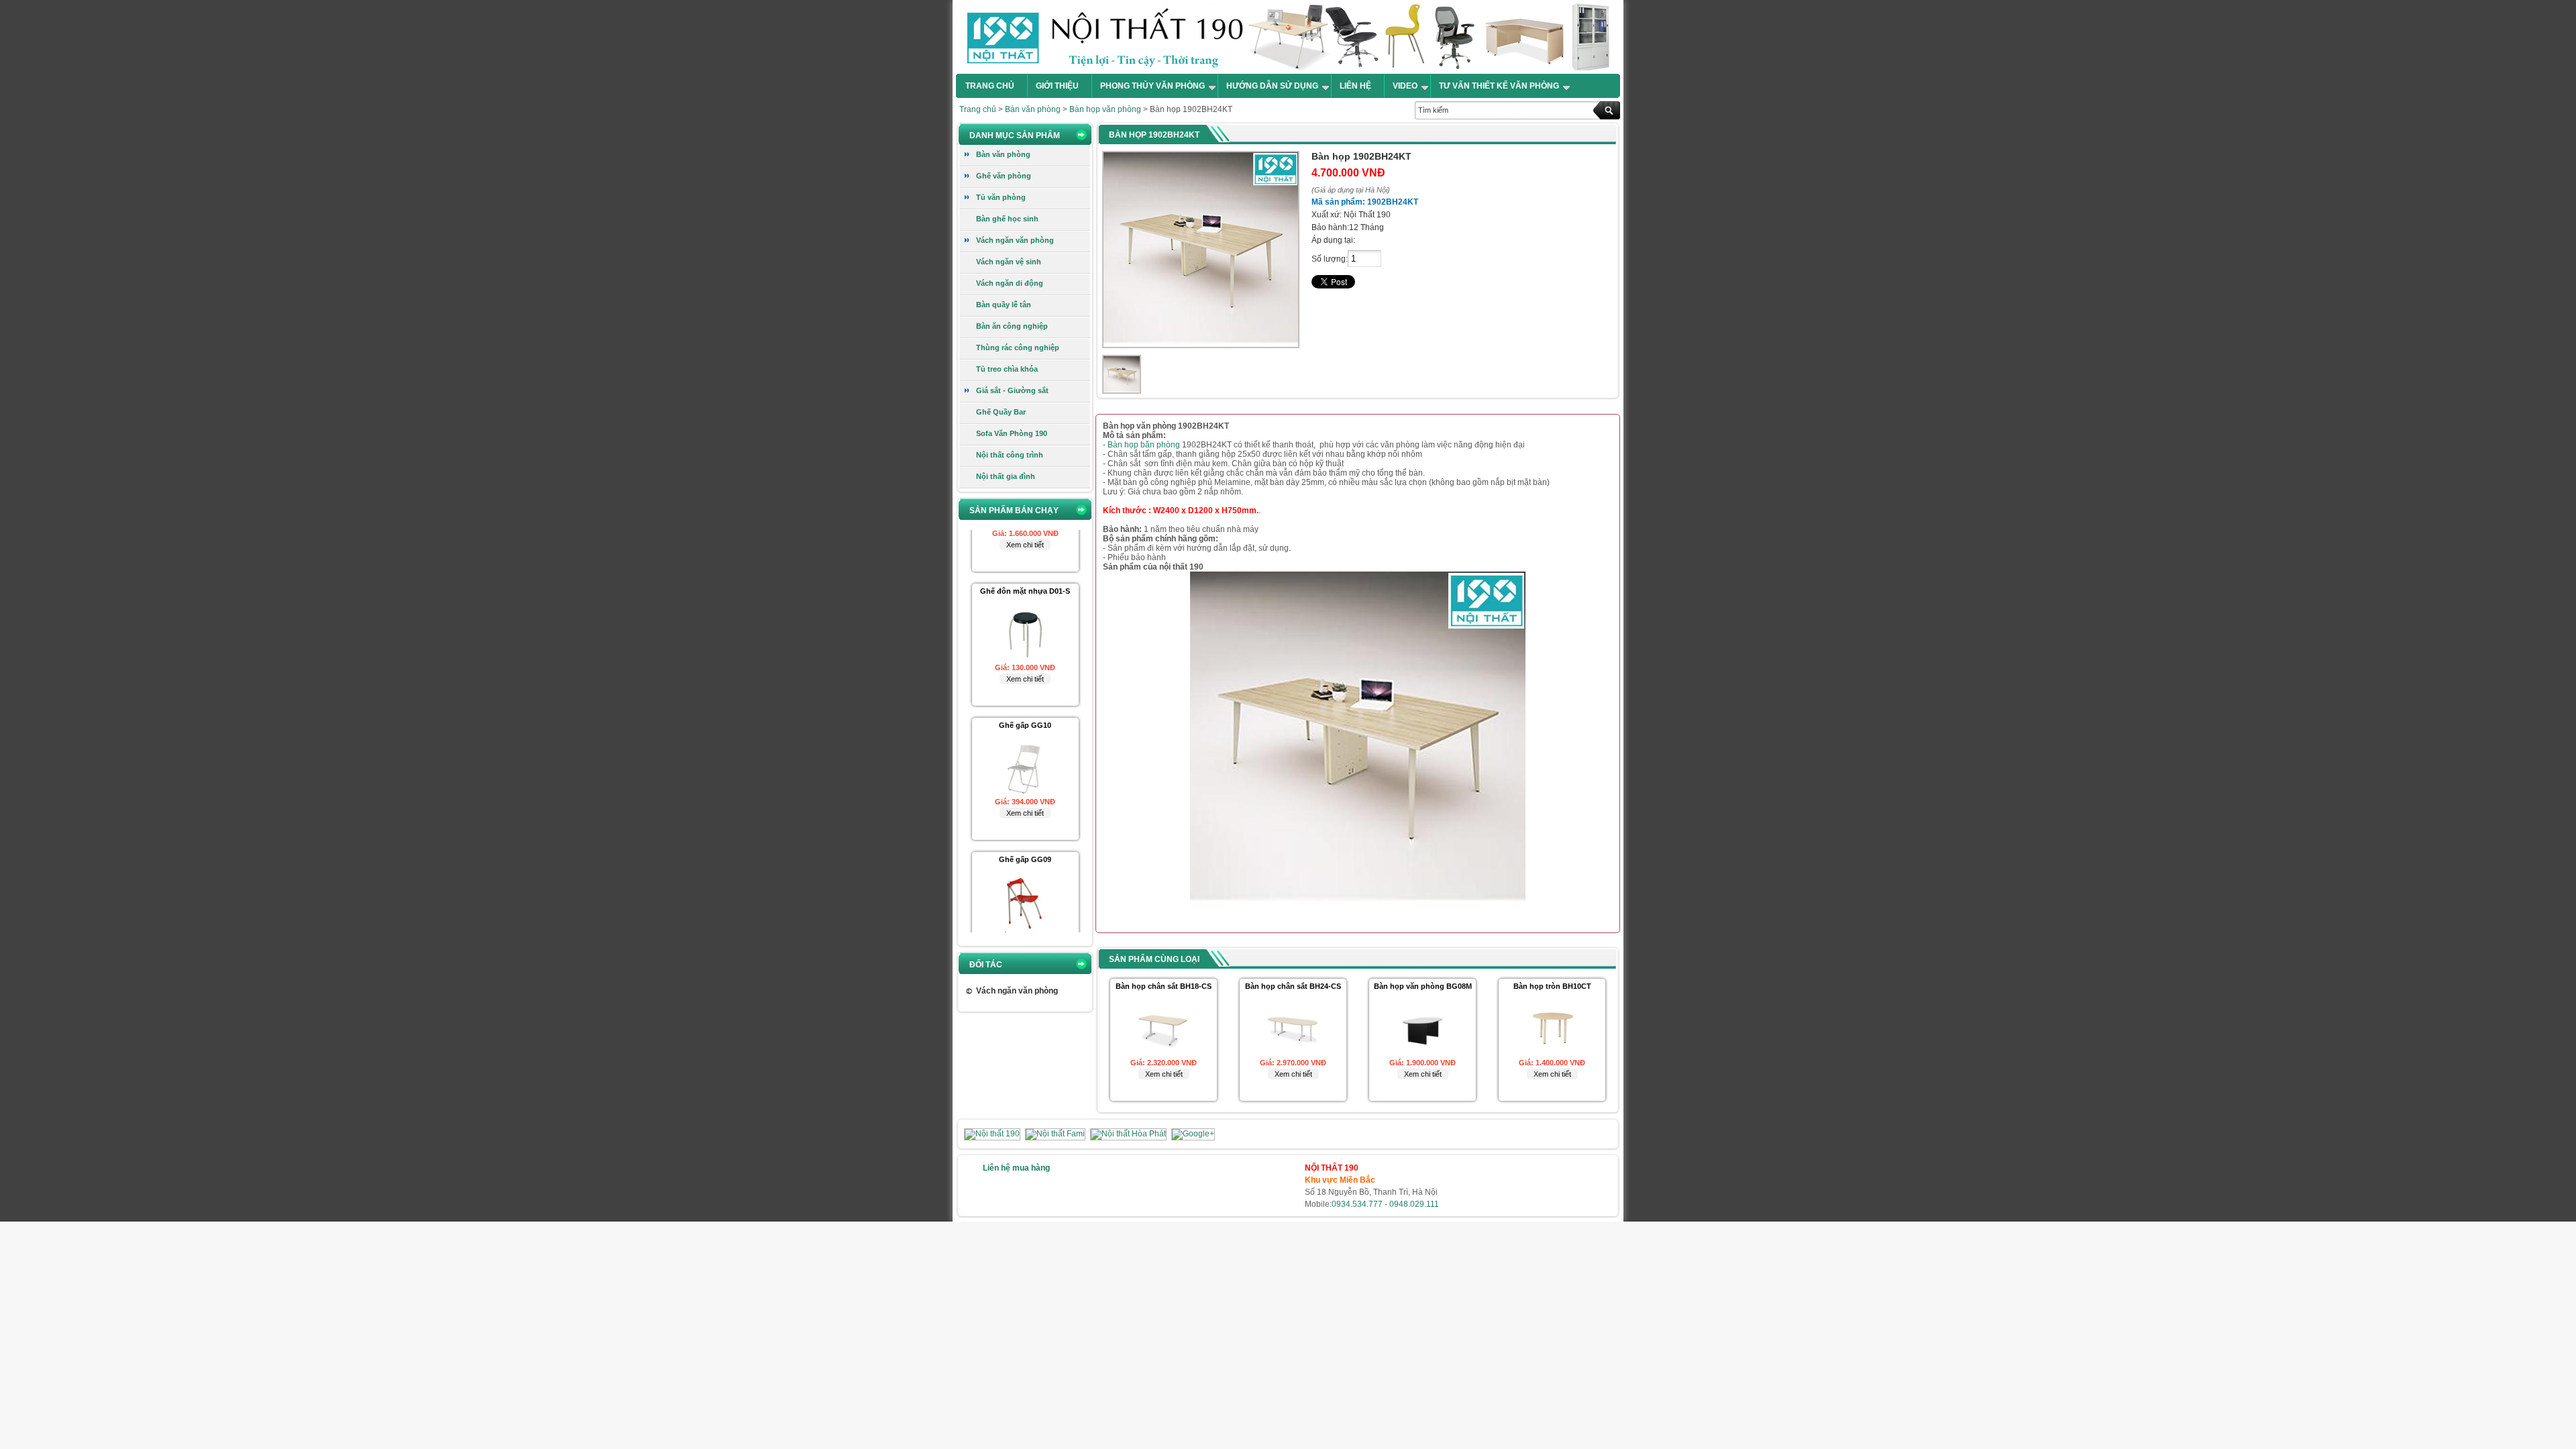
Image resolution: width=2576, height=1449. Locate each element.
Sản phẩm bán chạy (1014, 511)
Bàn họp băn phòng (1144, 445)
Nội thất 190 (1288, 37)
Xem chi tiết (1025, 632)
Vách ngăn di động (1010, 283)
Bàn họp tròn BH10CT (1552, 986)
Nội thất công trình (1010, 455)
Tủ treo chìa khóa (1007, 369)
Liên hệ (1355, 86)
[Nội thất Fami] (1056, 1134)
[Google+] (1193, 1134)
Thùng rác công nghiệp (1018, 347)
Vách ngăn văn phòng (1015, 240)
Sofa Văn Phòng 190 (1012, 433)
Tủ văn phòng (1001, 197)
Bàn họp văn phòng (1105, 109)
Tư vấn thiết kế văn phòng (1499, 86)
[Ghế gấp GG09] (1025, 880)
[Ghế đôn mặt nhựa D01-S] (1025, 612)
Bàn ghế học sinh (1007, 219)
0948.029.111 (1414, 1204)
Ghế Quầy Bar (1001, 412)
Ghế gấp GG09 (1025, 812)
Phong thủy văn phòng (1152, 86)
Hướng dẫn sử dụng (1272, 86)
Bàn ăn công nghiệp (1012, 326)
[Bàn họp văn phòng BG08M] (1423, 1054)
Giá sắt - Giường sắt (1012, 390)
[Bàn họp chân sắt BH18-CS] (1164, 1054)
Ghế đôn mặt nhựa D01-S (1025, 544)
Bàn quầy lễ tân (1004, 305)
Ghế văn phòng (1004, 176)
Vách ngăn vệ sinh (1009, 262)
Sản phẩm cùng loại (1154, 959)
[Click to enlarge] (1122, 374)
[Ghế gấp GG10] (1025, 746)
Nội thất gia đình (1006, 476)
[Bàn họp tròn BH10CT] (1552, 1054)
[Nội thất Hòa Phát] (1129, 1134)
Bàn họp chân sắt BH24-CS (1293, 986)
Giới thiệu (1057, 86)
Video (1405, 86)
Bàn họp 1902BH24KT (1154, 135)
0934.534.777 (1357, 1204)
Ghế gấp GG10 (1025, 678)
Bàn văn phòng (1033, 109)
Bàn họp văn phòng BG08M (1423, 986)
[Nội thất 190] (993, 1134)
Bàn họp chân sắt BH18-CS (1164, 986)
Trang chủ (990, 86)
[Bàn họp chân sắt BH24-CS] (1293, 1054)
